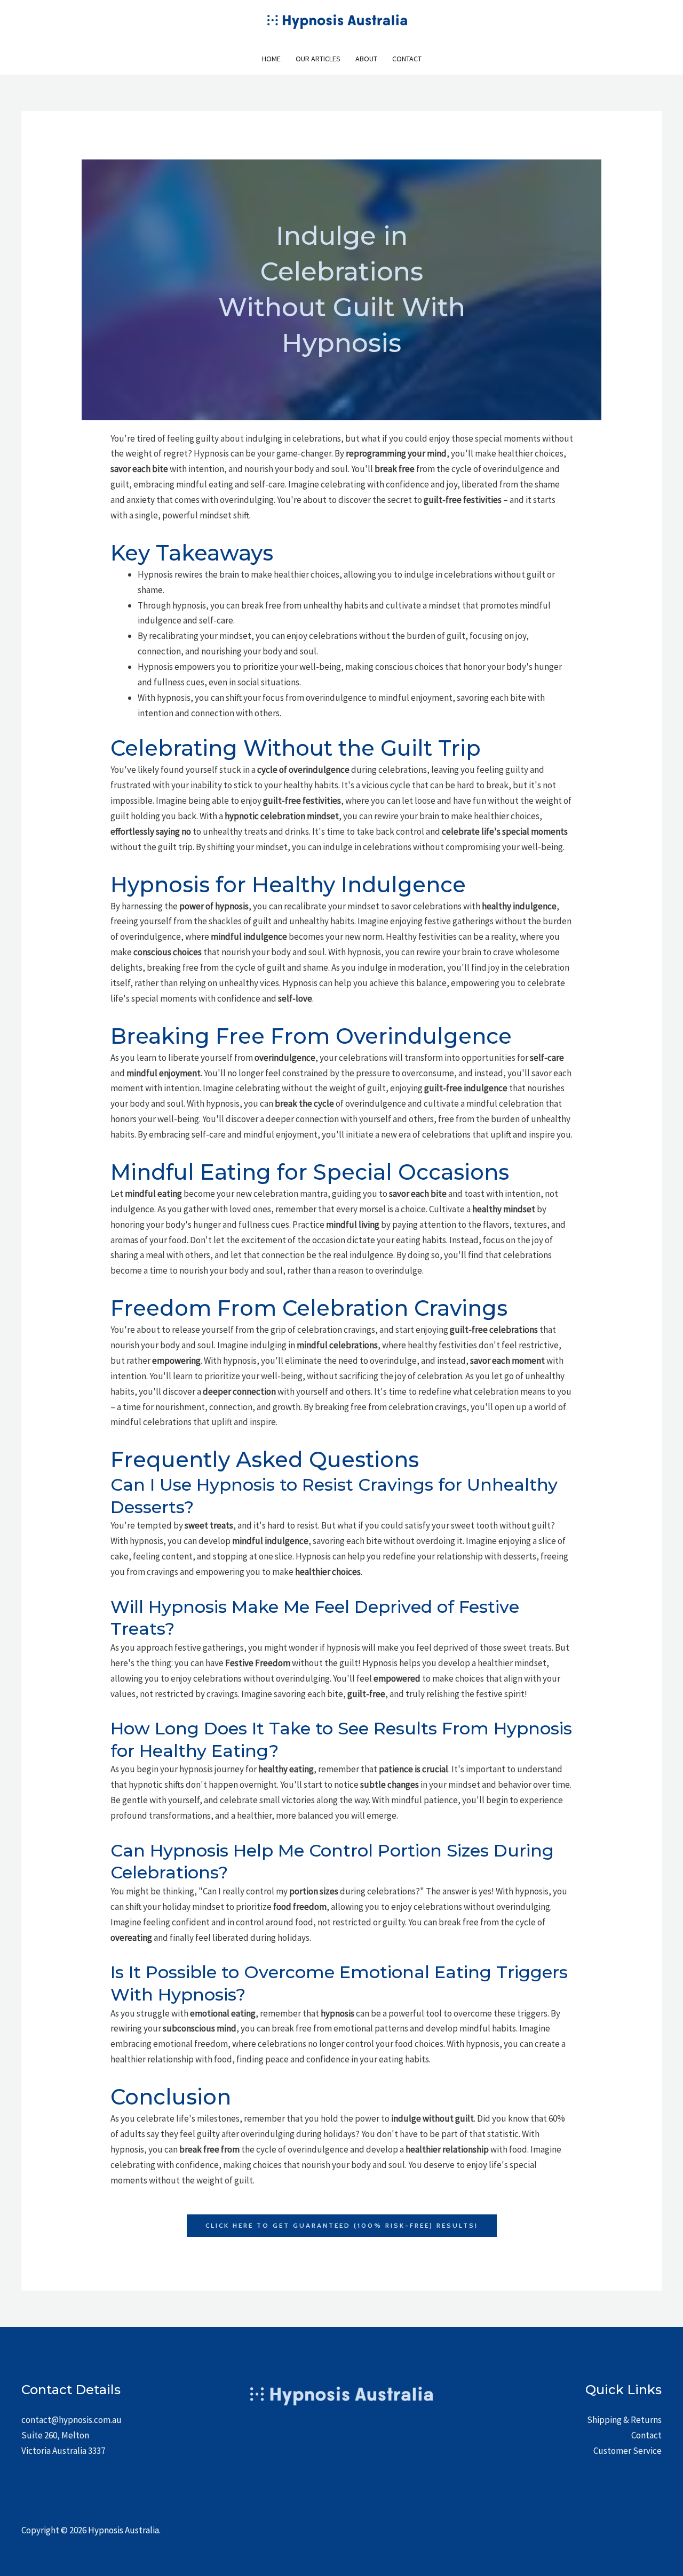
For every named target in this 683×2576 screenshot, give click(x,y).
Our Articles (318, 59)
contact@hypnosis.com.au (72, 2420)
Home (271, 59)
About (366, 59)
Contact (407, 59)
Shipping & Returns (624, 2420)
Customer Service (628, 2451)
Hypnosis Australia (124, 2530)
